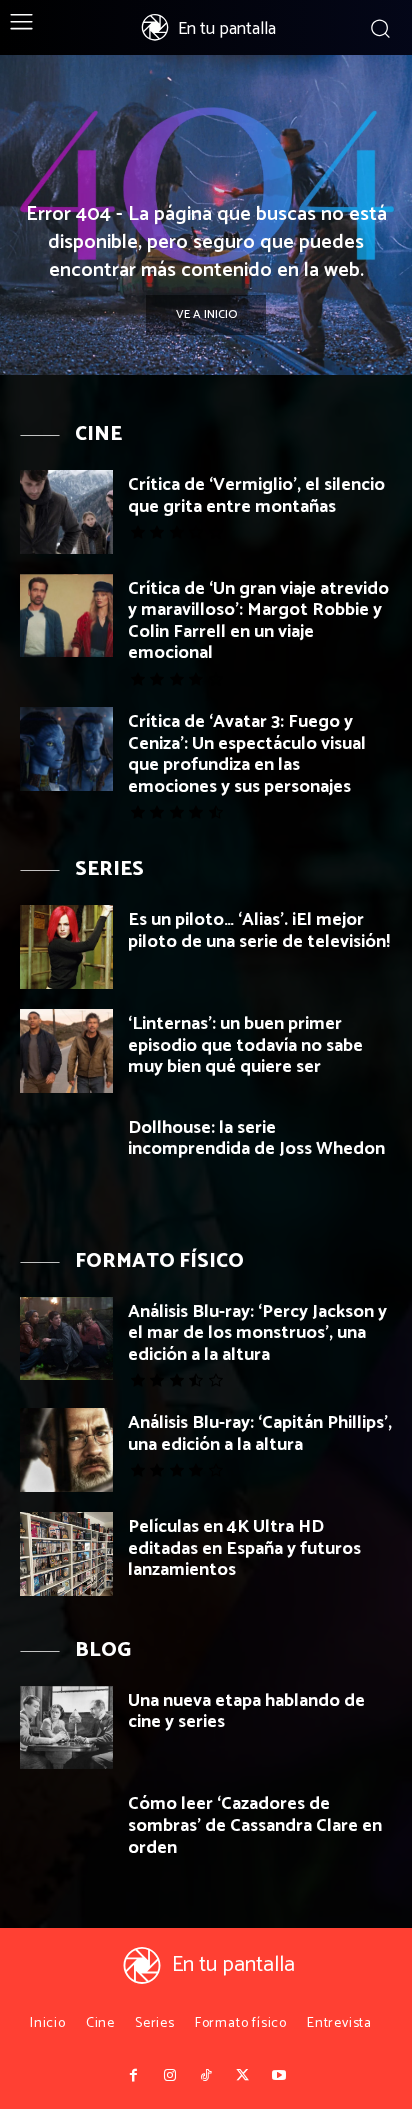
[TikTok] (206, 2076)
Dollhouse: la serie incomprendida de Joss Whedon (256, 1139)
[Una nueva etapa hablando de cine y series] (66, 1728)
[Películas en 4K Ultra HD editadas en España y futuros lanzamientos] (66, 1554)
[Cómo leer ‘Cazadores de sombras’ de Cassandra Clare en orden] (66, 1831)
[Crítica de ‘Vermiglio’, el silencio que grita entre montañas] (66, 512)
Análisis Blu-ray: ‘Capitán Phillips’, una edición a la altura (260, 1434)
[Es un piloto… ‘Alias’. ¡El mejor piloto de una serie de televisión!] (66, 947)
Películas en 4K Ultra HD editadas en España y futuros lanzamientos (244, 1548)
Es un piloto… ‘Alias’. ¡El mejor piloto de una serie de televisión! (259, 931)
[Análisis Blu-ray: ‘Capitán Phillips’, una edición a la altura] (66, 1450)
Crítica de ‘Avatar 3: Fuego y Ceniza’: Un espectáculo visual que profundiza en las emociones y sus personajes (247, 754)
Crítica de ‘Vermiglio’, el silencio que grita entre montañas (256, 496)
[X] (242, 2076)
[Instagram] (169, 2076)
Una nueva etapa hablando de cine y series (246, 1712)
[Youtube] (279, 2076)
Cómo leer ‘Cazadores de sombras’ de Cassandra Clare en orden (255, 1825)
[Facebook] (133, 2076)
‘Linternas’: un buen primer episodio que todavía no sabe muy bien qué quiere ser (245, 1045)
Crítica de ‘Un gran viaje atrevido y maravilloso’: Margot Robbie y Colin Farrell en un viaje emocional (258, 621)
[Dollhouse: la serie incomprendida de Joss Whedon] (66, 1155)
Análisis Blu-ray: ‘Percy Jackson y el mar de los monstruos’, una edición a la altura (257, 1333)
